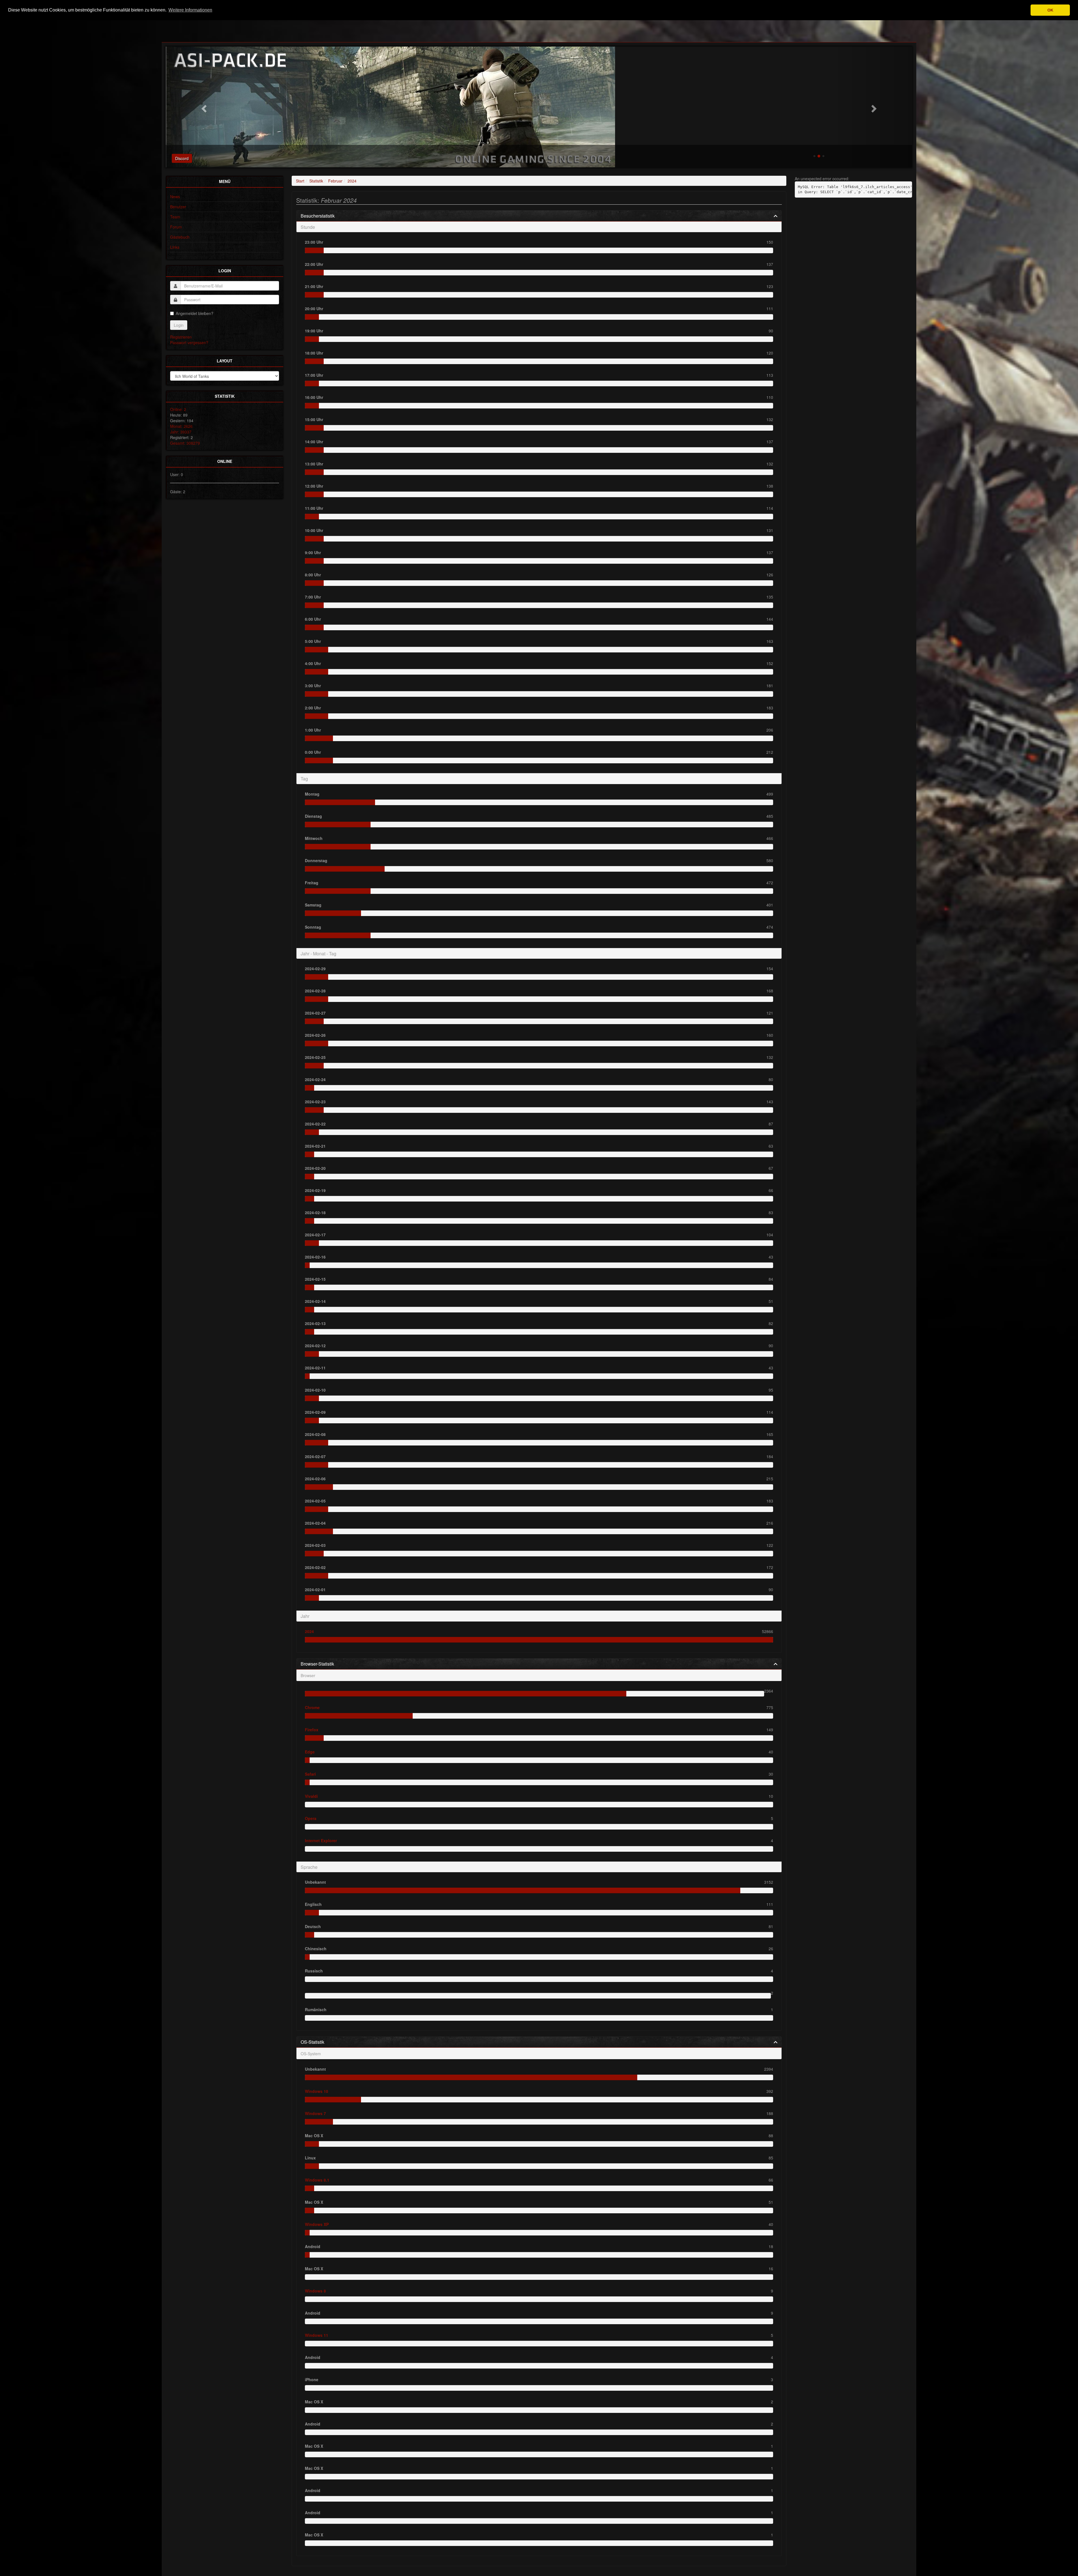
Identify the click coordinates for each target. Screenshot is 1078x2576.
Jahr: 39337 (181, 432)
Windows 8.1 (317, 2180)
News (175, 197)
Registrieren (181, 337)
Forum (176, 227)
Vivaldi (311, 1796)
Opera (311, 1818)
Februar (335, 181)
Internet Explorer (321, 1840)
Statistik (316, 181)
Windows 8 (315, 2291)
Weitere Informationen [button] (190, 10)
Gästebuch (180, 237)
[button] (203, 107)
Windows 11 (317, 2335)
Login (179, 325)
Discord (182, 158)
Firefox (312, 1730)
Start (300, 181)
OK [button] (1050, 10)
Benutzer (178, 207)
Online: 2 (178, 409)
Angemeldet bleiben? (195, 313)
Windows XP (317, 2224)
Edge (310, 1752)
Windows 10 (317, 2091)
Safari (310, 1774)
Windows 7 (315, 2113)
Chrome (312, 1707)
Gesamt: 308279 (185, 443)
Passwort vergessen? (189, 342)
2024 (352, 181)
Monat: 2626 (181, 426)
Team (175, 217)
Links (175, 247)
